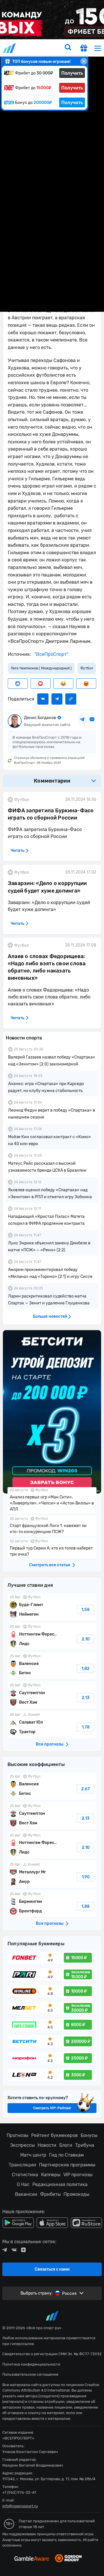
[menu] (98, 48)
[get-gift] (84, 49)
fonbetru (52, 1288)
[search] (68, 48)
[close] (84, 61)
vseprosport (10, 48)
